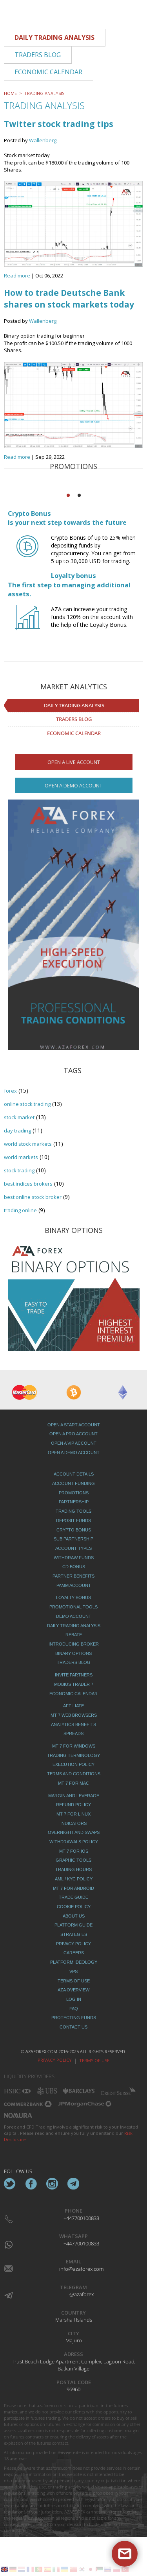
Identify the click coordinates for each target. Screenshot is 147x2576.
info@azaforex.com (81, 2269)
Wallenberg (43, 140)
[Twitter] (10, 2184)
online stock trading (27, 1104)
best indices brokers (28, 1184)
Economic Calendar (74, 733)
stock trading (19, 1170)
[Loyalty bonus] (27, 625)
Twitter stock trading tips (59, 124)
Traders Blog (74, 719)
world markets (21, 1157)
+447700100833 (81, 2218)
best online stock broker (33, 1197)
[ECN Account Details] (73, 930)
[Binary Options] (74, 1295)
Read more (17, 275)
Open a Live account (74, 762)
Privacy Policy (55, 2060)
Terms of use (94, 2060)
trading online (20, 1210)
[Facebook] (31, 2184)
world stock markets (28, 1144)
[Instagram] (52, 2184)
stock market (19, 1117)
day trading (17, 1131)
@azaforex (82, 2294)
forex (10, 1091)
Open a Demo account (73, 785)
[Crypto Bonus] (27, 553)
